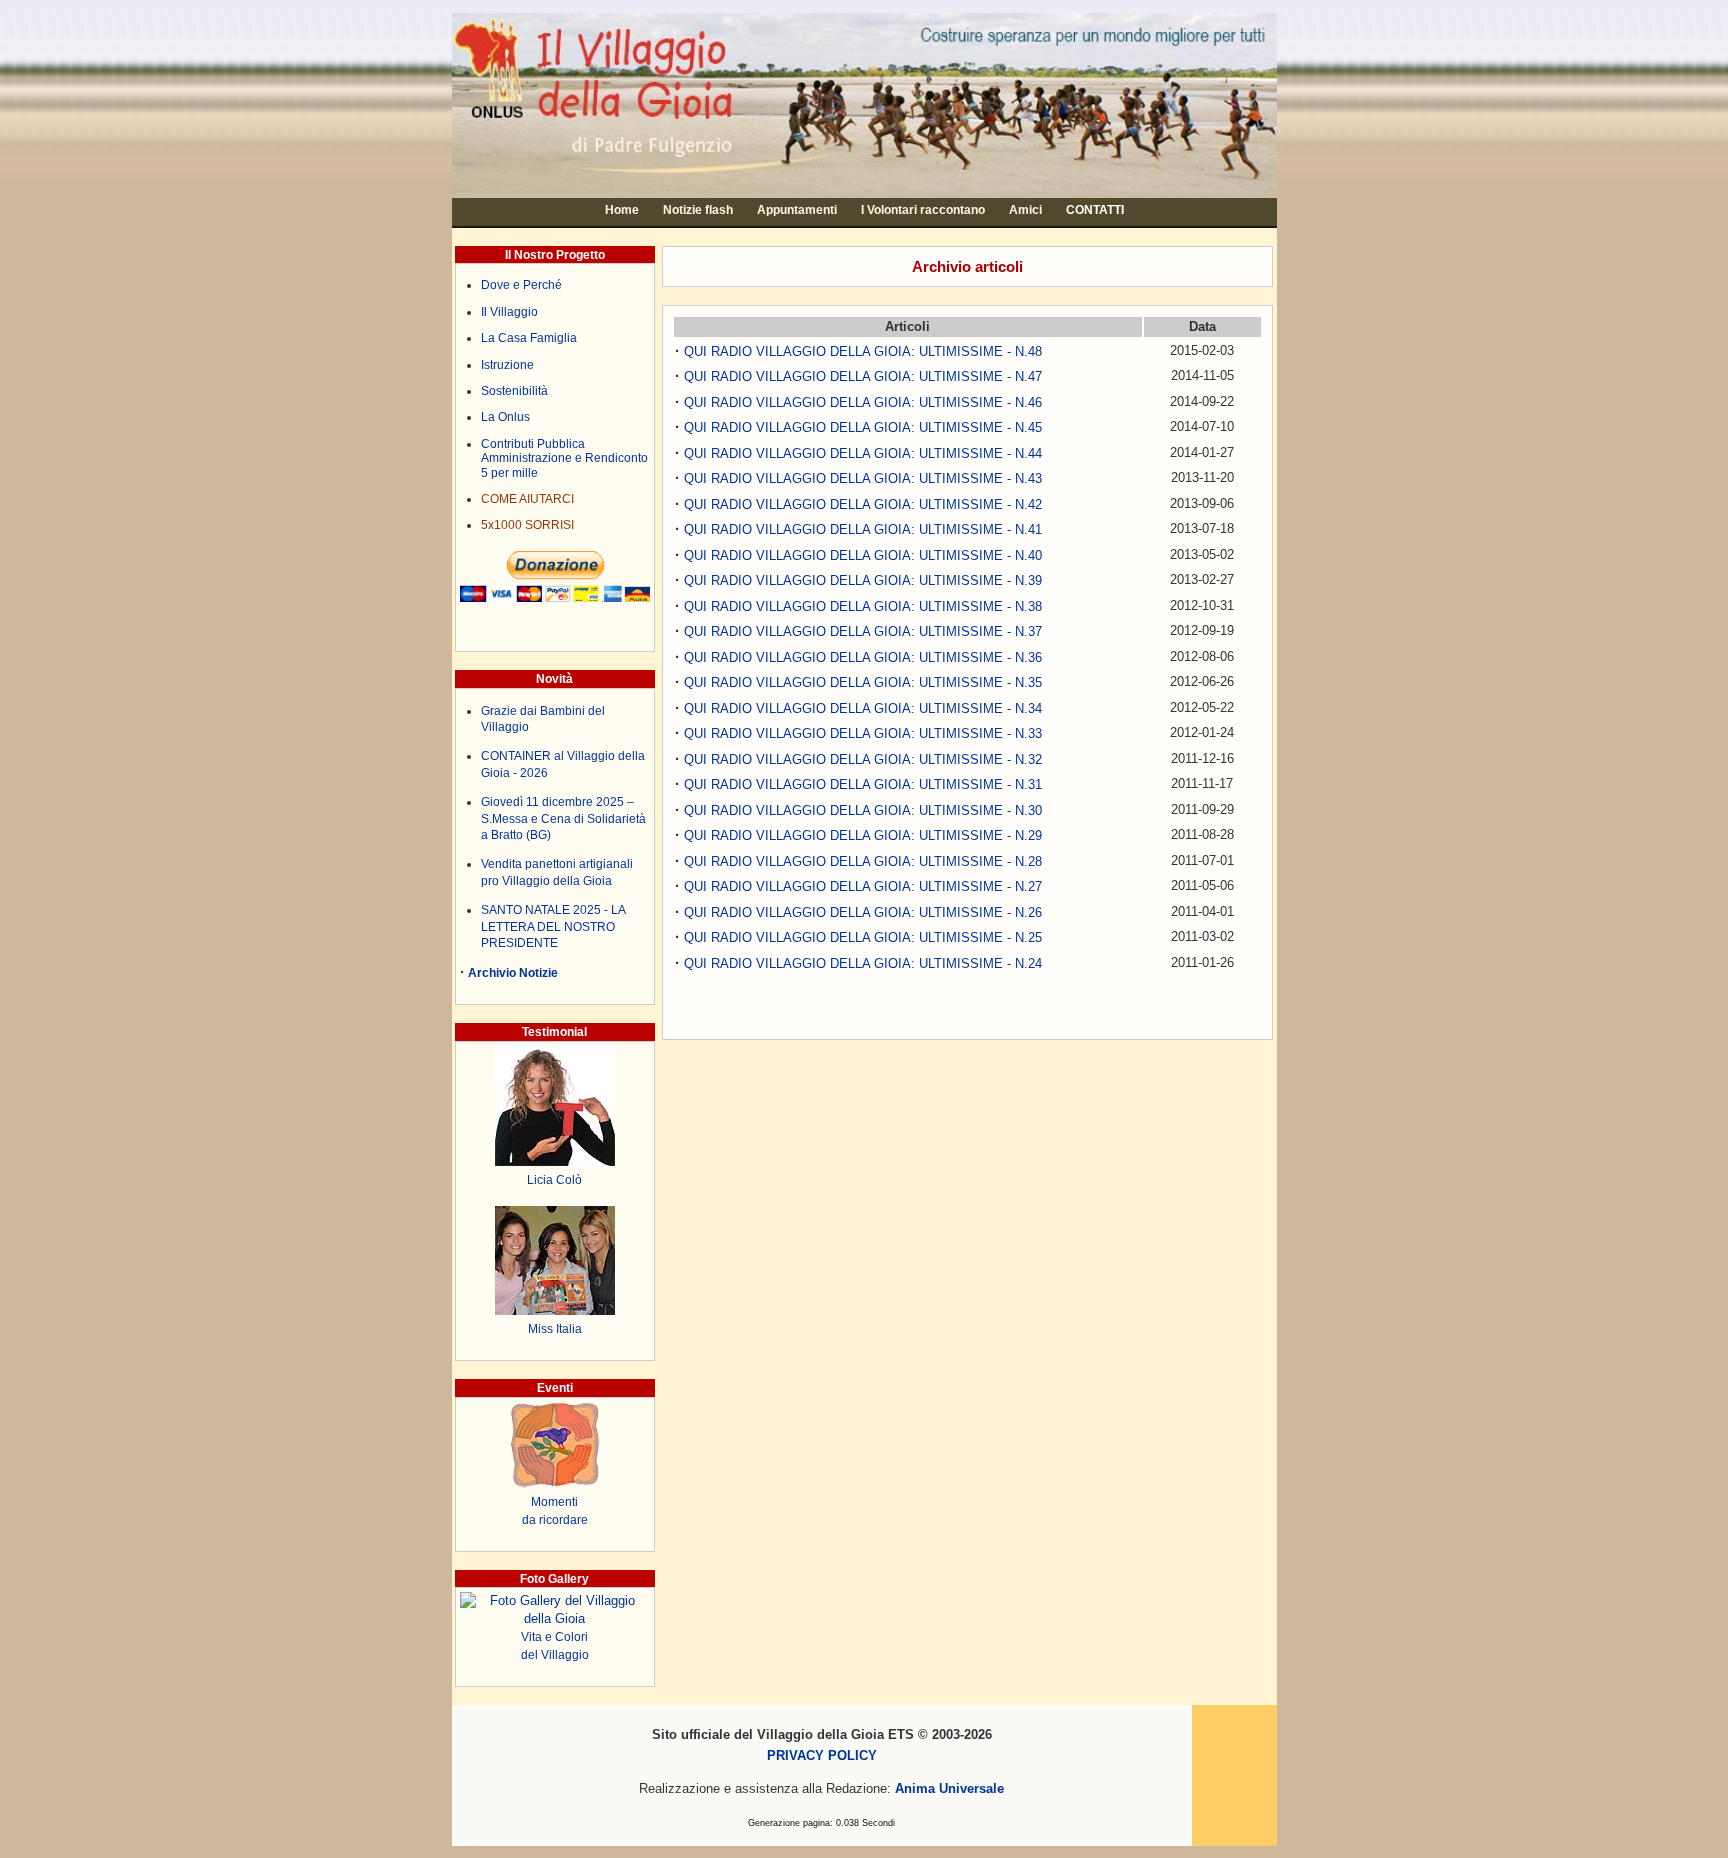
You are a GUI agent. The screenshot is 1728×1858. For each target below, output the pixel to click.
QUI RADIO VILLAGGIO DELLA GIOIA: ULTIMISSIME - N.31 (863, 784)
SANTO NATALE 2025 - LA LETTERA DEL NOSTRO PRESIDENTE (553, 927)
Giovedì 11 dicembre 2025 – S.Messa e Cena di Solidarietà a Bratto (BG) (563, 819)
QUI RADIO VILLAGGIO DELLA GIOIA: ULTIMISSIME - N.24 (863, 963)
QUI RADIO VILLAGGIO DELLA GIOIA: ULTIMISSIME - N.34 (863, 708)
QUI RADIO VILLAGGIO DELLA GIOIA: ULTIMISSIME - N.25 (863, 937)
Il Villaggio (509, 312)
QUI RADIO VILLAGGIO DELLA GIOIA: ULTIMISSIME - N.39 (863, 580)
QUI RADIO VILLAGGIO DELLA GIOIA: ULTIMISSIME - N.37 (863, 631)
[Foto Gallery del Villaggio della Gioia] (555, 1618)
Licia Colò (554, 1180)
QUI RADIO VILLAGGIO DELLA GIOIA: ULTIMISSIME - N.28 (863, 861)
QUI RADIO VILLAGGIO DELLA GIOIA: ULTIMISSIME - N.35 (863, 682)
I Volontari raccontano (923, 210)
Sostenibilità (514, 391)
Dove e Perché (521, 285)
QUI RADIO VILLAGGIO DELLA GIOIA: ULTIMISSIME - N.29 (863, 835)
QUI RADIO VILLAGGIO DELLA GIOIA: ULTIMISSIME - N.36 (863, 657)
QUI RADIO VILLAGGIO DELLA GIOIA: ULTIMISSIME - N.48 (863, 351)
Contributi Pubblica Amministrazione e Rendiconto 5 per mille (564, 458)
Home (622, 210)
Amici (1025, 210)
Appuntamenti (797, 210)
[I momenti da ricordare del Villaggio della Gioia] (555, 1483)
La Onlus (505, 417)
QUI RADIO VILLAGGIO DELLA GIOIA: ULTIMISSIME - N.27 (863, 886)
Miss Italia (555, 1329)
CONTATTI (1095, 210)
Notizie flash (698, 210)
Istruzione (507, 365)
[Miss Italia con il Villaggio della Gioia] (555, 1310)
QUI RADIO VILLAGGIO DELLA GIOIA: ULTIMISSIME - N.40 (863, 555)
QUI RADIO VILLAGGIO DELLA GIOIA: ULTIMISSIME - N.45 (863, 427)
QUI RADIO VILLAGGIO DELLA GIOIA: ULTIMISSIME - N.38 (863, 606)
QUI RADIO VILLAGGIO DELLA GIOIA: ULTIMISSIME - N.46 (863, 402)
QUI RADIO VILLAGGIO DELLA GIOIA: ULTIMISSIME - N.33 (863, 733)
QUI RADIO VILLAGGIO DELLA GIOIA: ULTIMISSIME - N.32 (863, 759)
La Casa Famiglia (529, 338)
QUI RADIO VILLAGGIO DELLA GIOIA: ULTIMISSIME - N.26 (863, 912)
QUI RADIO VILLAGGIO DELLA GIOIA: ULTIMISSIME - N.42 (863, 504)
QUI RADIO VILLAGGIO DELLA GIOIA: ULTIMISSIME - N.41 (863, 529)
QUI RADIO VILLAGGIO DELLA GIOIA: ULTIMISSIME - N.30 (863, 810)
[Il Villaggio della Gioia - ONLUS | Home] (864, 188)
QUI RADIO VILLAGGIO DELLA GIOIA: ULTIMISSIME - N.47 (863, 376)
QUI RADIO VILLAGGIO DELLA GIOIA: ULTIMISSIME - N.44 (863, 453)
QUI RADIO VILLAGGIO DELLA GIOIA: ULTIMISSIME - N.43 (863, 478)
